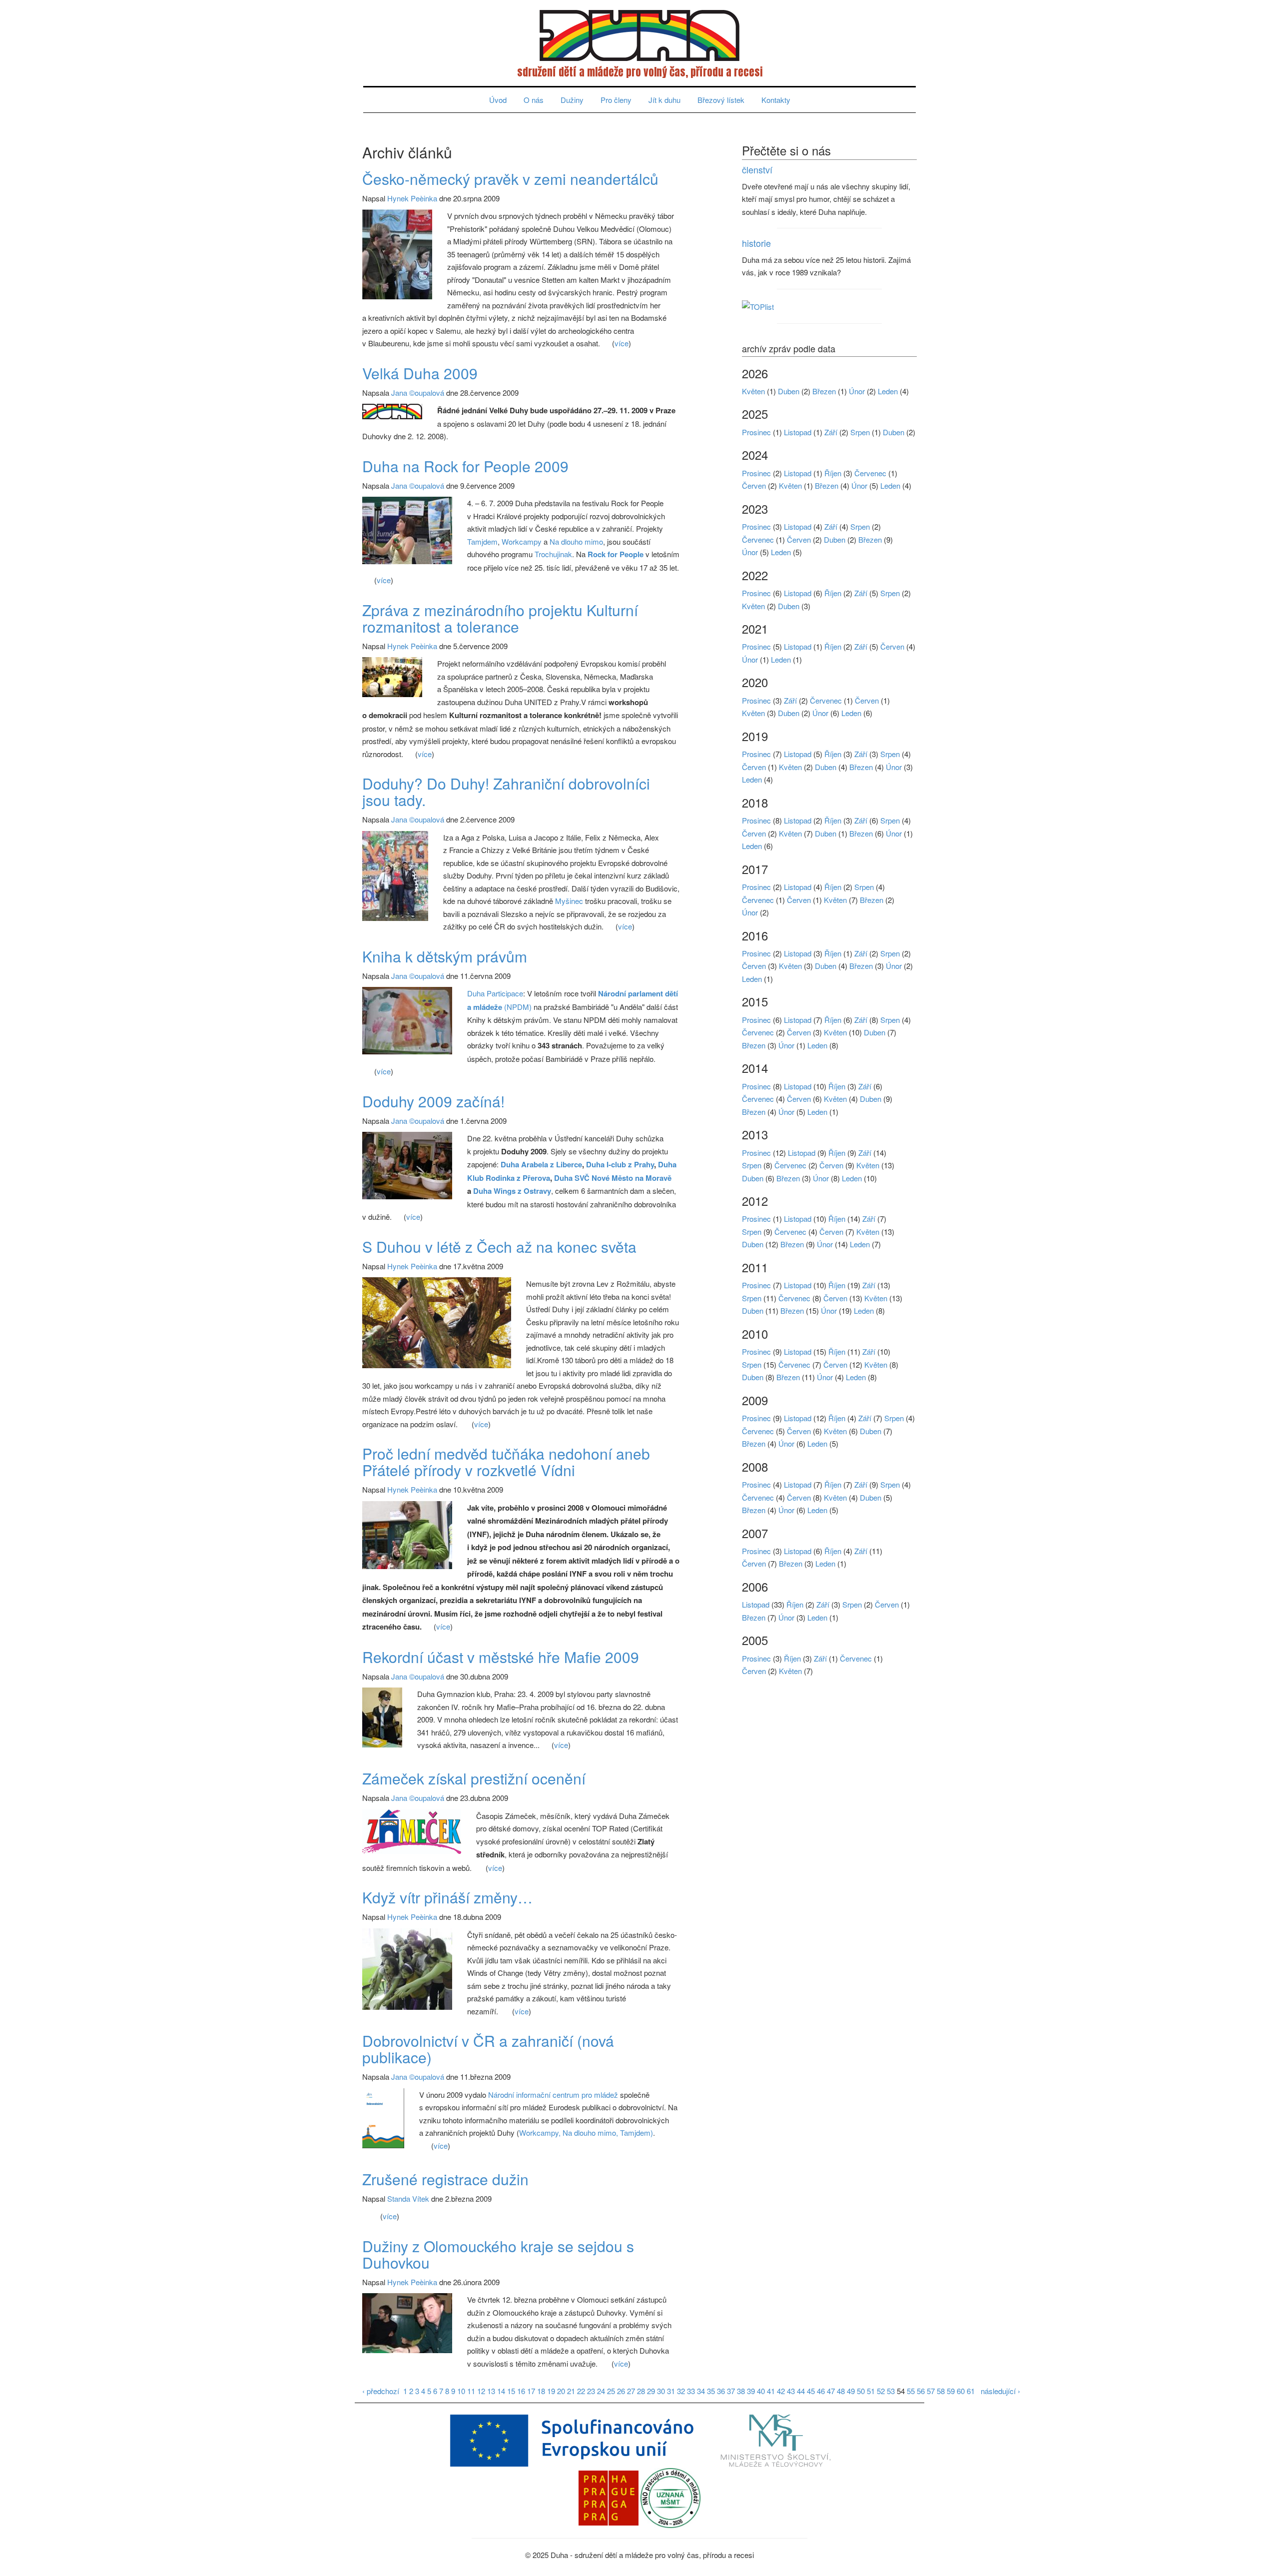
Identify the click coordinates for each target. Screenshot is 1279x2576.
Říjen (833, 473)
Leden (888, 391)
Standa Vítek (408, 2198)
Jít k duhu (664, 100)
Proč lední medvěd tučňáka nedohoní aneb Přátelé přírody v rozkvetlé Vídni (506, 1462)
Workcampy (522, 541)
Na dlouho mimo (576, 541)
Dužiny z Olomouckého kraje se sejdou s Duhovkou (498, 2254)
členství (757, 169)
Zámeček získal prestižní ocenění (474, 1778)
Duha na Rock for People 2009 (465, 466)
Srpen (860, 432)
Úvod (498, 100)
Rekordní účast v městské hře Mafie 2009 (501, 1657)
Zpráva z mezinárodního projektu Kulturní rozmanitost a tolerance (500, 618)
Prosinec (756, 432)
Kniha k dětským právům (445, 956)
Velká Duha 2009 (420, 373)
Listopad (798, 432)
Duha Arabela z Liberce (541, 1164)
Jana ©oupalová (418, 393)
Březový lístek (721, 100)
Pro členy (616, 100)
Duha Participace (495, 993)
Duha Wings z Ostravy (512, 1191)
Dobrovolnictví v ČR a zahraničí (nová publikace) (488, 2049)
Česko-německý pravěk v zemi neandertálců (510, 179)
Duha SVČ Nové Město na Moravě (613, 1178)
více (622, 343)
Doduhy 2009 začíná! (433, 1101)
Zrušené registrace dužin (445, 2179)
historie (756, 243)
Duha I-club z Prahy (620, 1164)
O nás (534, 100)
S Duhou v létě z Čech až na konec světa (499, 1247)
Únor (857, 391)
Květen (753, 391)
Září (831, 432)
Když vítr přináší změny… (447, 1897)
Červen (754, 485)
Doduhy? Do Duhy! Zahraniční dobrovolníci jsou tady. (506, 792)
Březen (824, 391)
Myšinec (570, 901)
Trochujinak (553, 554)
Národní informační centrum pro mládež (553, 2095)
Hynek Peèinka (412, 198)
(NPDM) (518, 1007)
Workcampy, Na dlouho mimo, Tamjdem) (586, 2133)
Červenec (870, 473)
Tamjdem (482, 541)
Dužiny (572, 100)
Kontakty (776, 100)
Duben (789, 391)
